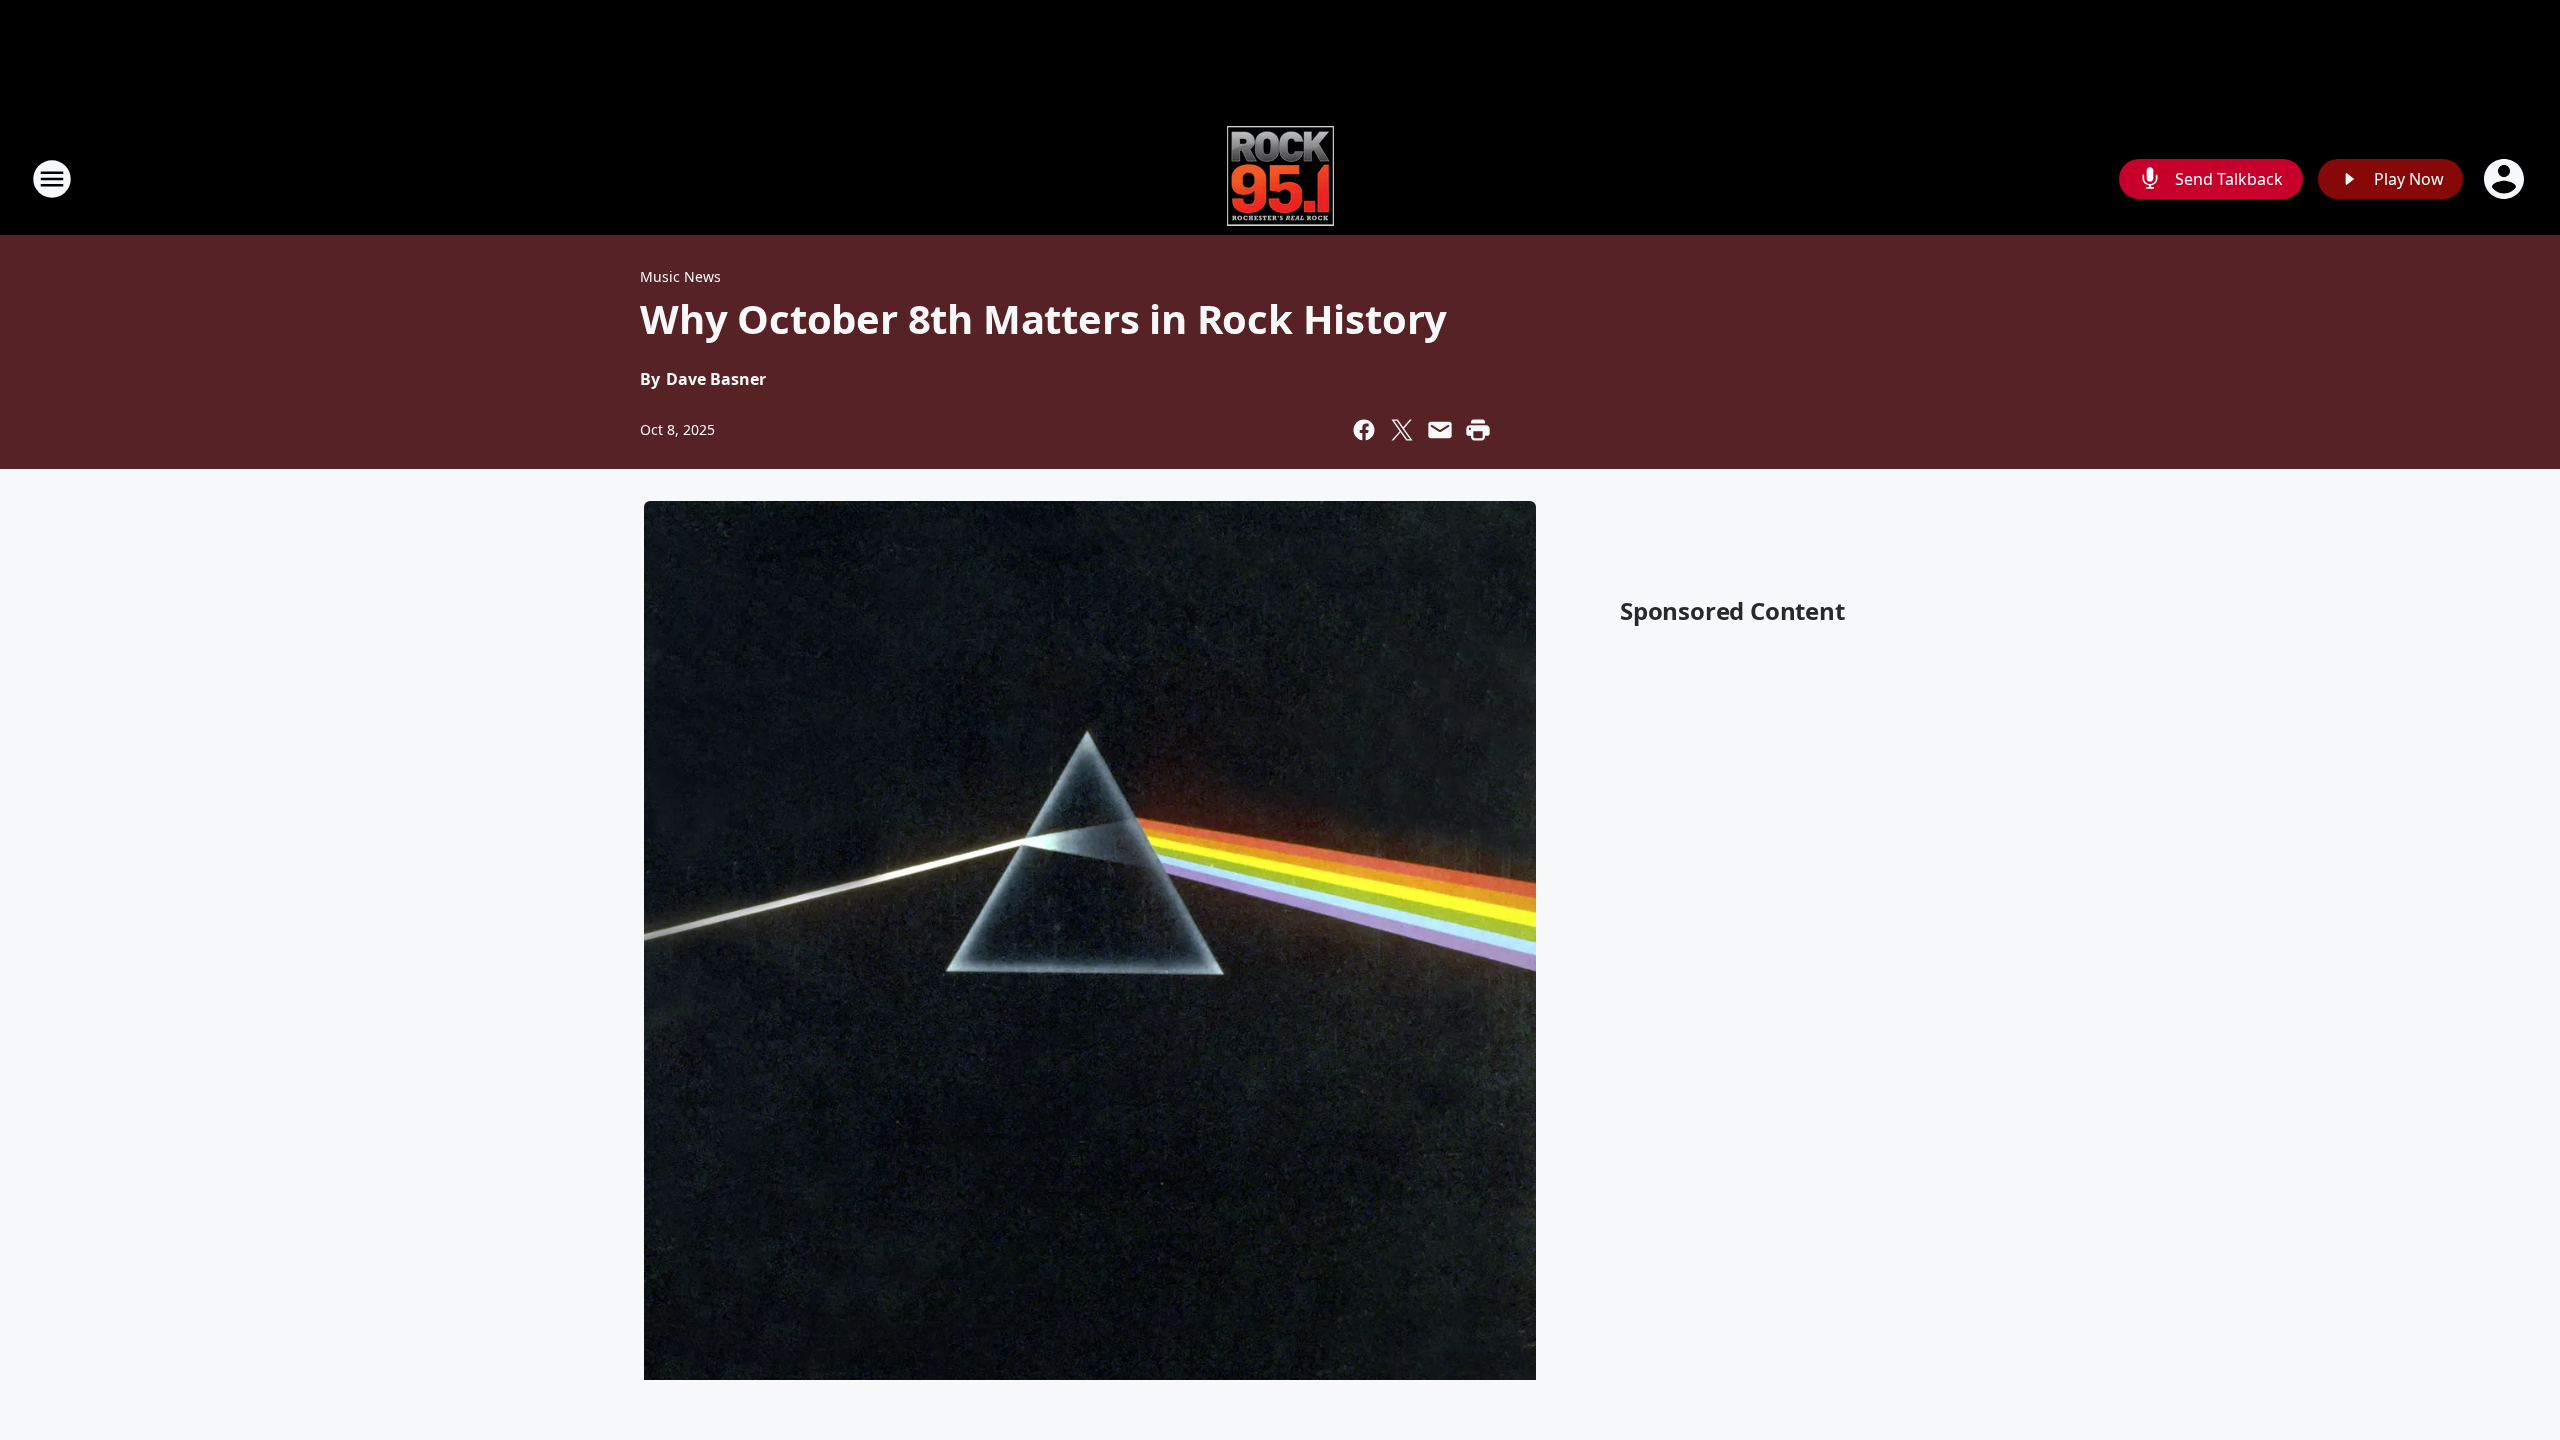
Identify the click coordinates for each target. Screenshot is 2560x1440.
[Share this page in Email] (1440, 430)
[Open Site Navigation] (52, 179)
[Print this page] (1478, 430)
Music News (680, 276)
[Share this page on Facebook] (1364, 430)
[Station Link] (1280, 178)
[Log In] (2506, 179)
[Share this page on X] (1402, 430)
